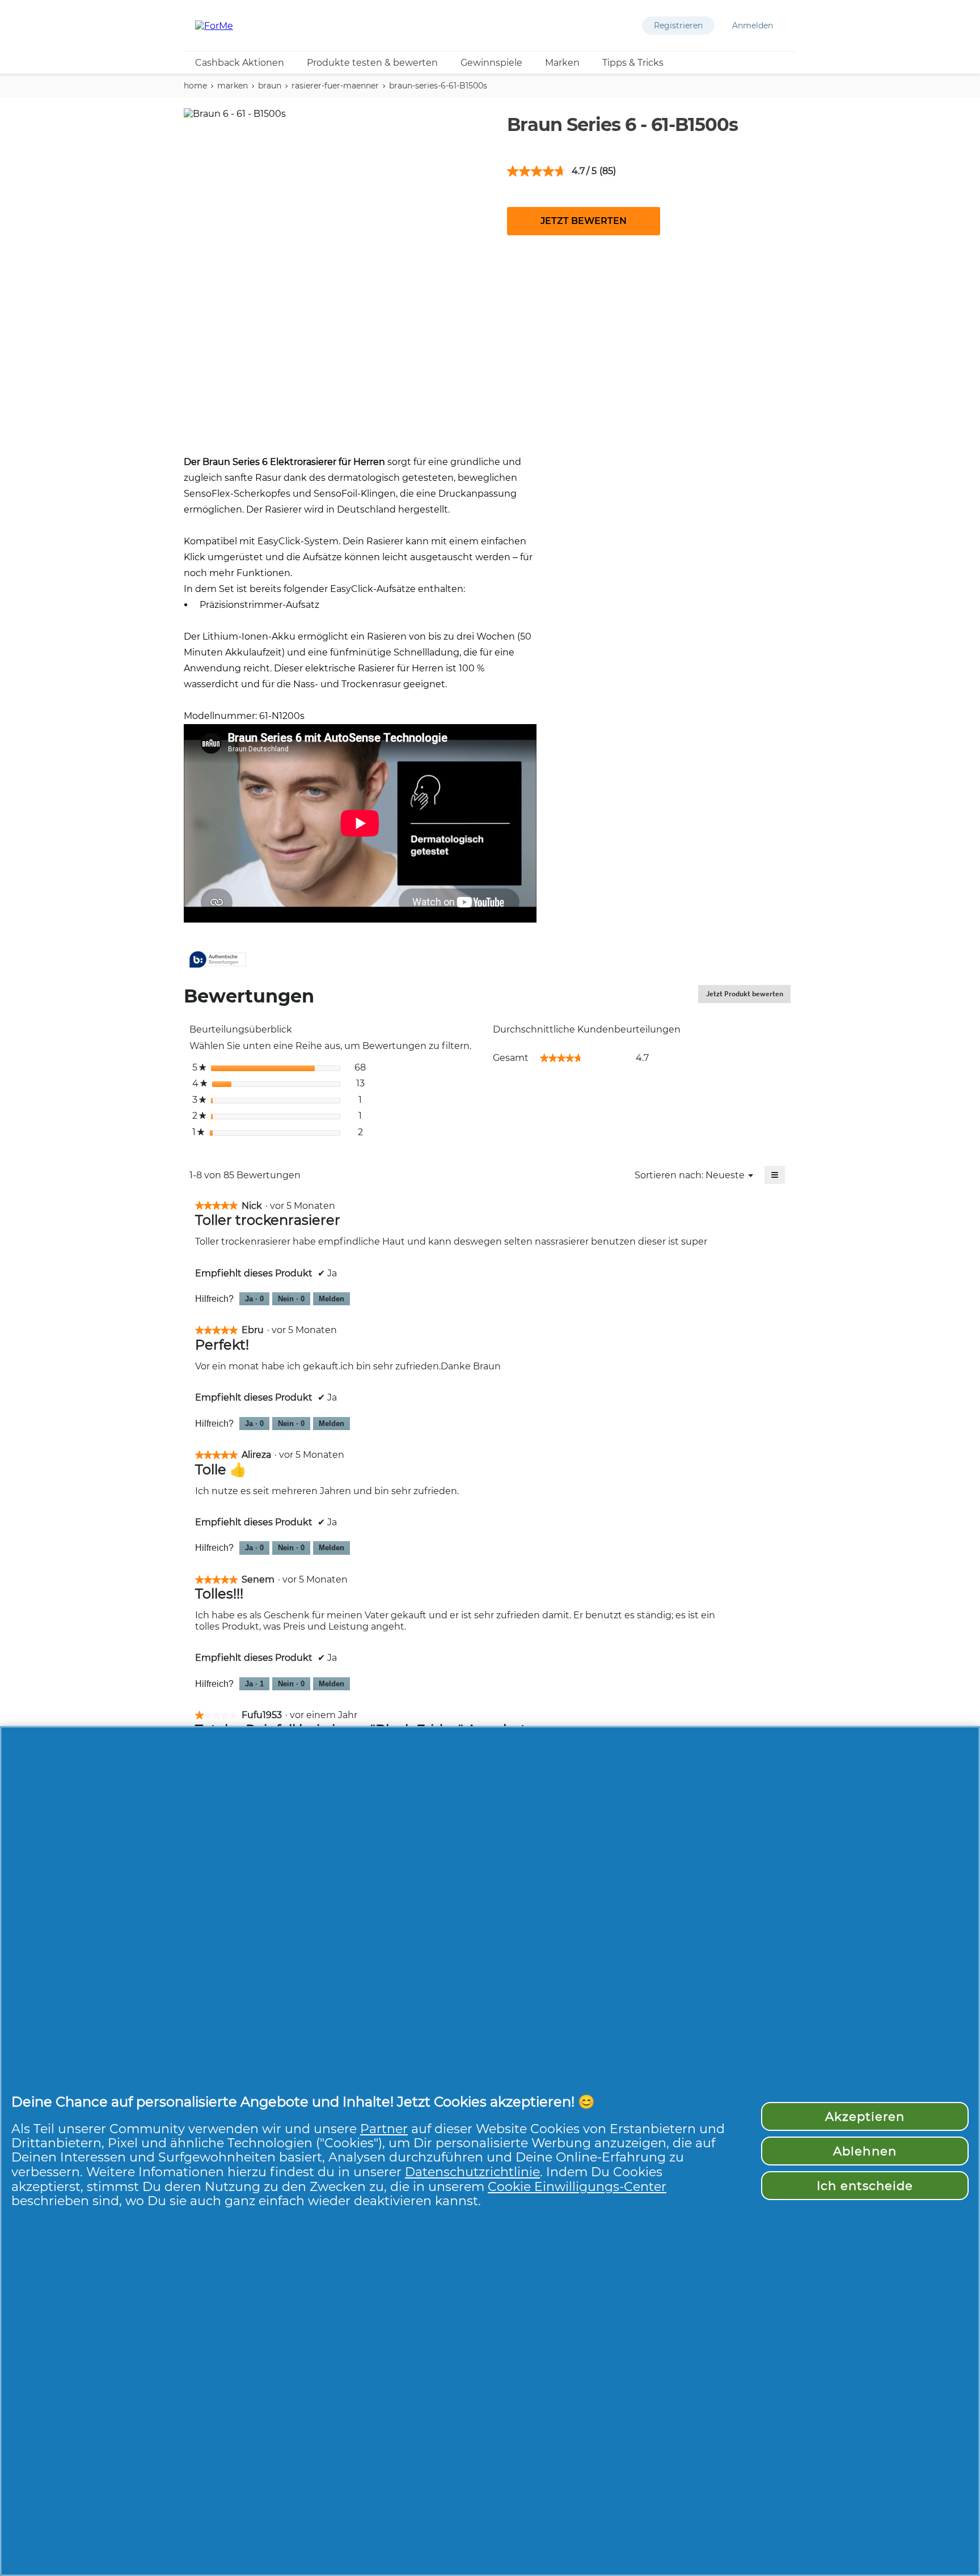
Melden (331, 1299)
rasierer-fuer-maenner (335, 86)
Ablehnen (865, 2151)
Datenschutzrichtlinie (472, 2172)
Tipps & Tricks (633, 63)
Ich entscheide (865, 2186)
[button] (678, 26)
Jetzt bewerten (584, 221)
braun (270, 86)
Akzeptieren (865, 2116)
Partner (384, 2129)
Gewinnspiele (491, 63)
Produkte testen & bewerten (372, 63)
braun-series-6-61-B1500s (438, 86)
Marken (562, 63)
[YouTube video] (360, 823)
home (195, 86)
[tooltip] (218, 960)
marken (233, 86)
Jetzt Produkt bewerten (748, 996)
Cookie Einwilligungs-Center (577, 2186)
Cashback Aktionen (240, 63)
